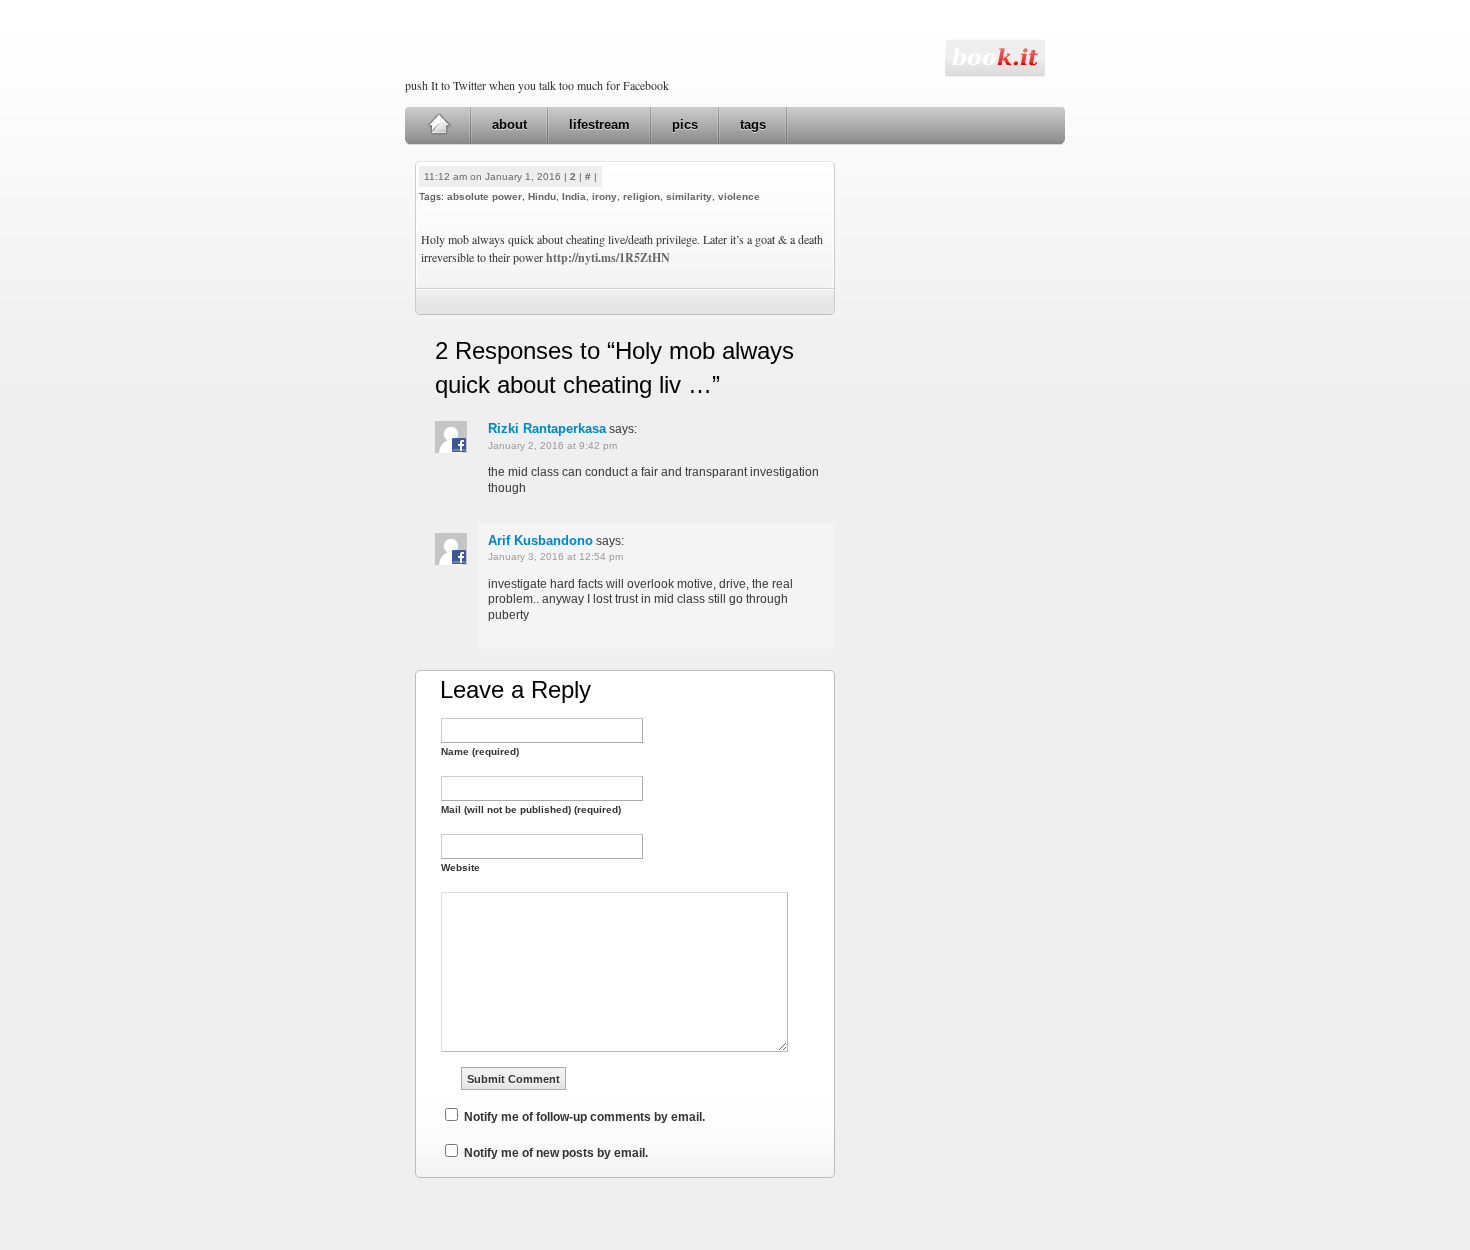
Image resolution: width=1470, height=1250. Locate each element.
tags (753, 124)
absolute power (484, 196)
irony (604, 196)
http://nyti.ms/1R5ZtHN (608, 257)
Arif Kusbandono (540, 540)
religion (641, 196)
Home (438, 125)
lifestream (599, 124)
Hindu (542, 196)
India (574, 196)
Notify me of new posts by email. (556, 1153)
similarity (689, 196)
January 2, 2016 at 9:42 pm (552, 445)
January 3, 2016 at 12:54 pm (555, 556)
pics (685, 124)
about (509, 124)
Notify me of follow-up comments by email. (584, 1117)
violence (739, 196)
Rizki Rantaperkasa (547, 428)
